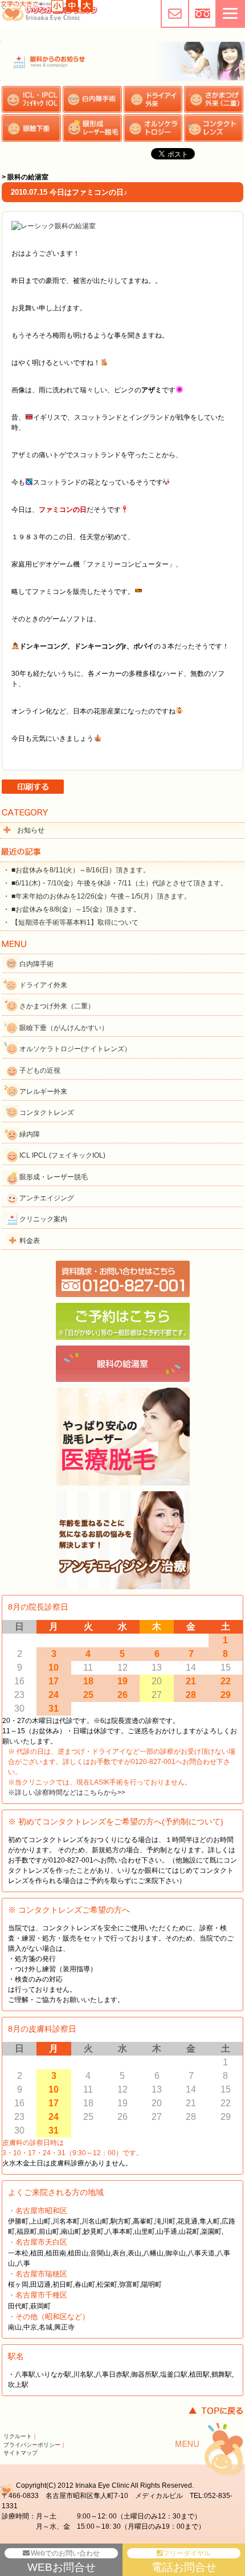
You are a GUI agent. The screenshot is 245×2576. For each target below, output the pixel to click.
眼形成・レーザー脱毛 (54, 1177)
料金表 (30, 1241)
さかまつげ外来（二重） (57, 1006)
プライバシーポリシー (32, 2445)
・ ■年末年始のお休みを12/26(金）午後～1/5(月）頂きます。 (97, 896)
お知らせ (31, 830)
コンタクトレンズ (47, 1113)
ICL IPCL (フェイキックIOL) (62, 1155)
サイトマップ (21, 2453)
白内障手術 (36, 964)
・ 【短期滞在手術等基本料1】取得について (71, 922)
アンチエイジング (47, 1198)
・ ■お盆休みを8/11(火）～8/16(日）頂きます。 (76, 870)
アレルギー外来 (43, 1092)
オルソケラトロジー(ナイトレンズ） (75, 1049)
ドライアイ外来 (43, 985)
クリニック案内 (43, 1219)
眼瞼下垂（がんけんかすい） (64, 1028)
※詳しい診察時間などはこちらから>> (67, 1792)
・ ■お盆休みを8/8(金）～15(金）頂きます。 (72, 909)
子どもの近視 (40, 1070)
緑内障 (30, 1134)
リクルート (18, 2436)
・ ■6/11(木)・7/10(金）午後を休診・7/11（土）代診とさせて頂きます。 (115, 883)
